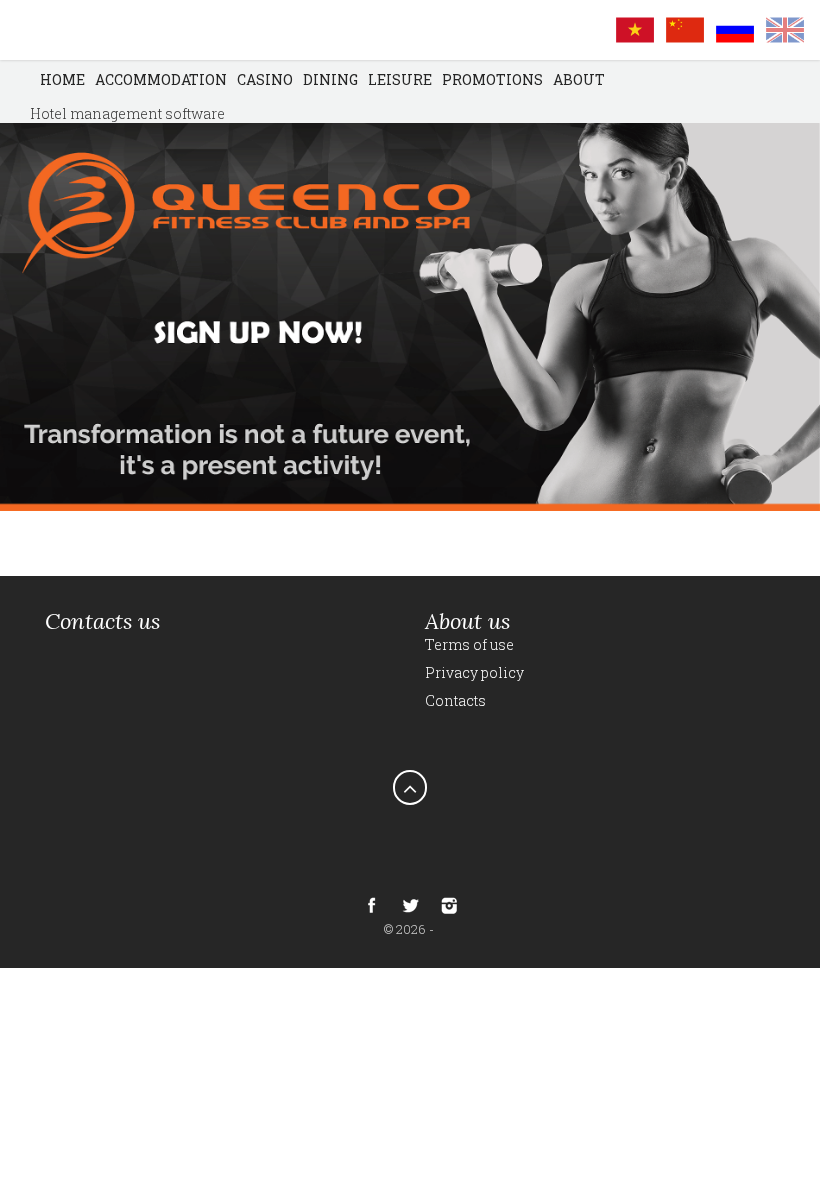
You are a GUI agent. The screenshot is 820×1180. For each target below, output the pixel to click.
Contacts (455, 700)
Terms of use (469, 644)
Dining (330, 79)
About (579, 79)
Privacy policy (474, 672)
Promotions (492, 79)
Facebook (371, 905)
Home (62, 79)
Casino (265, 79)
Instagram (449, 905)
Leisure (400, 79)
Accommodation (161, 79)
